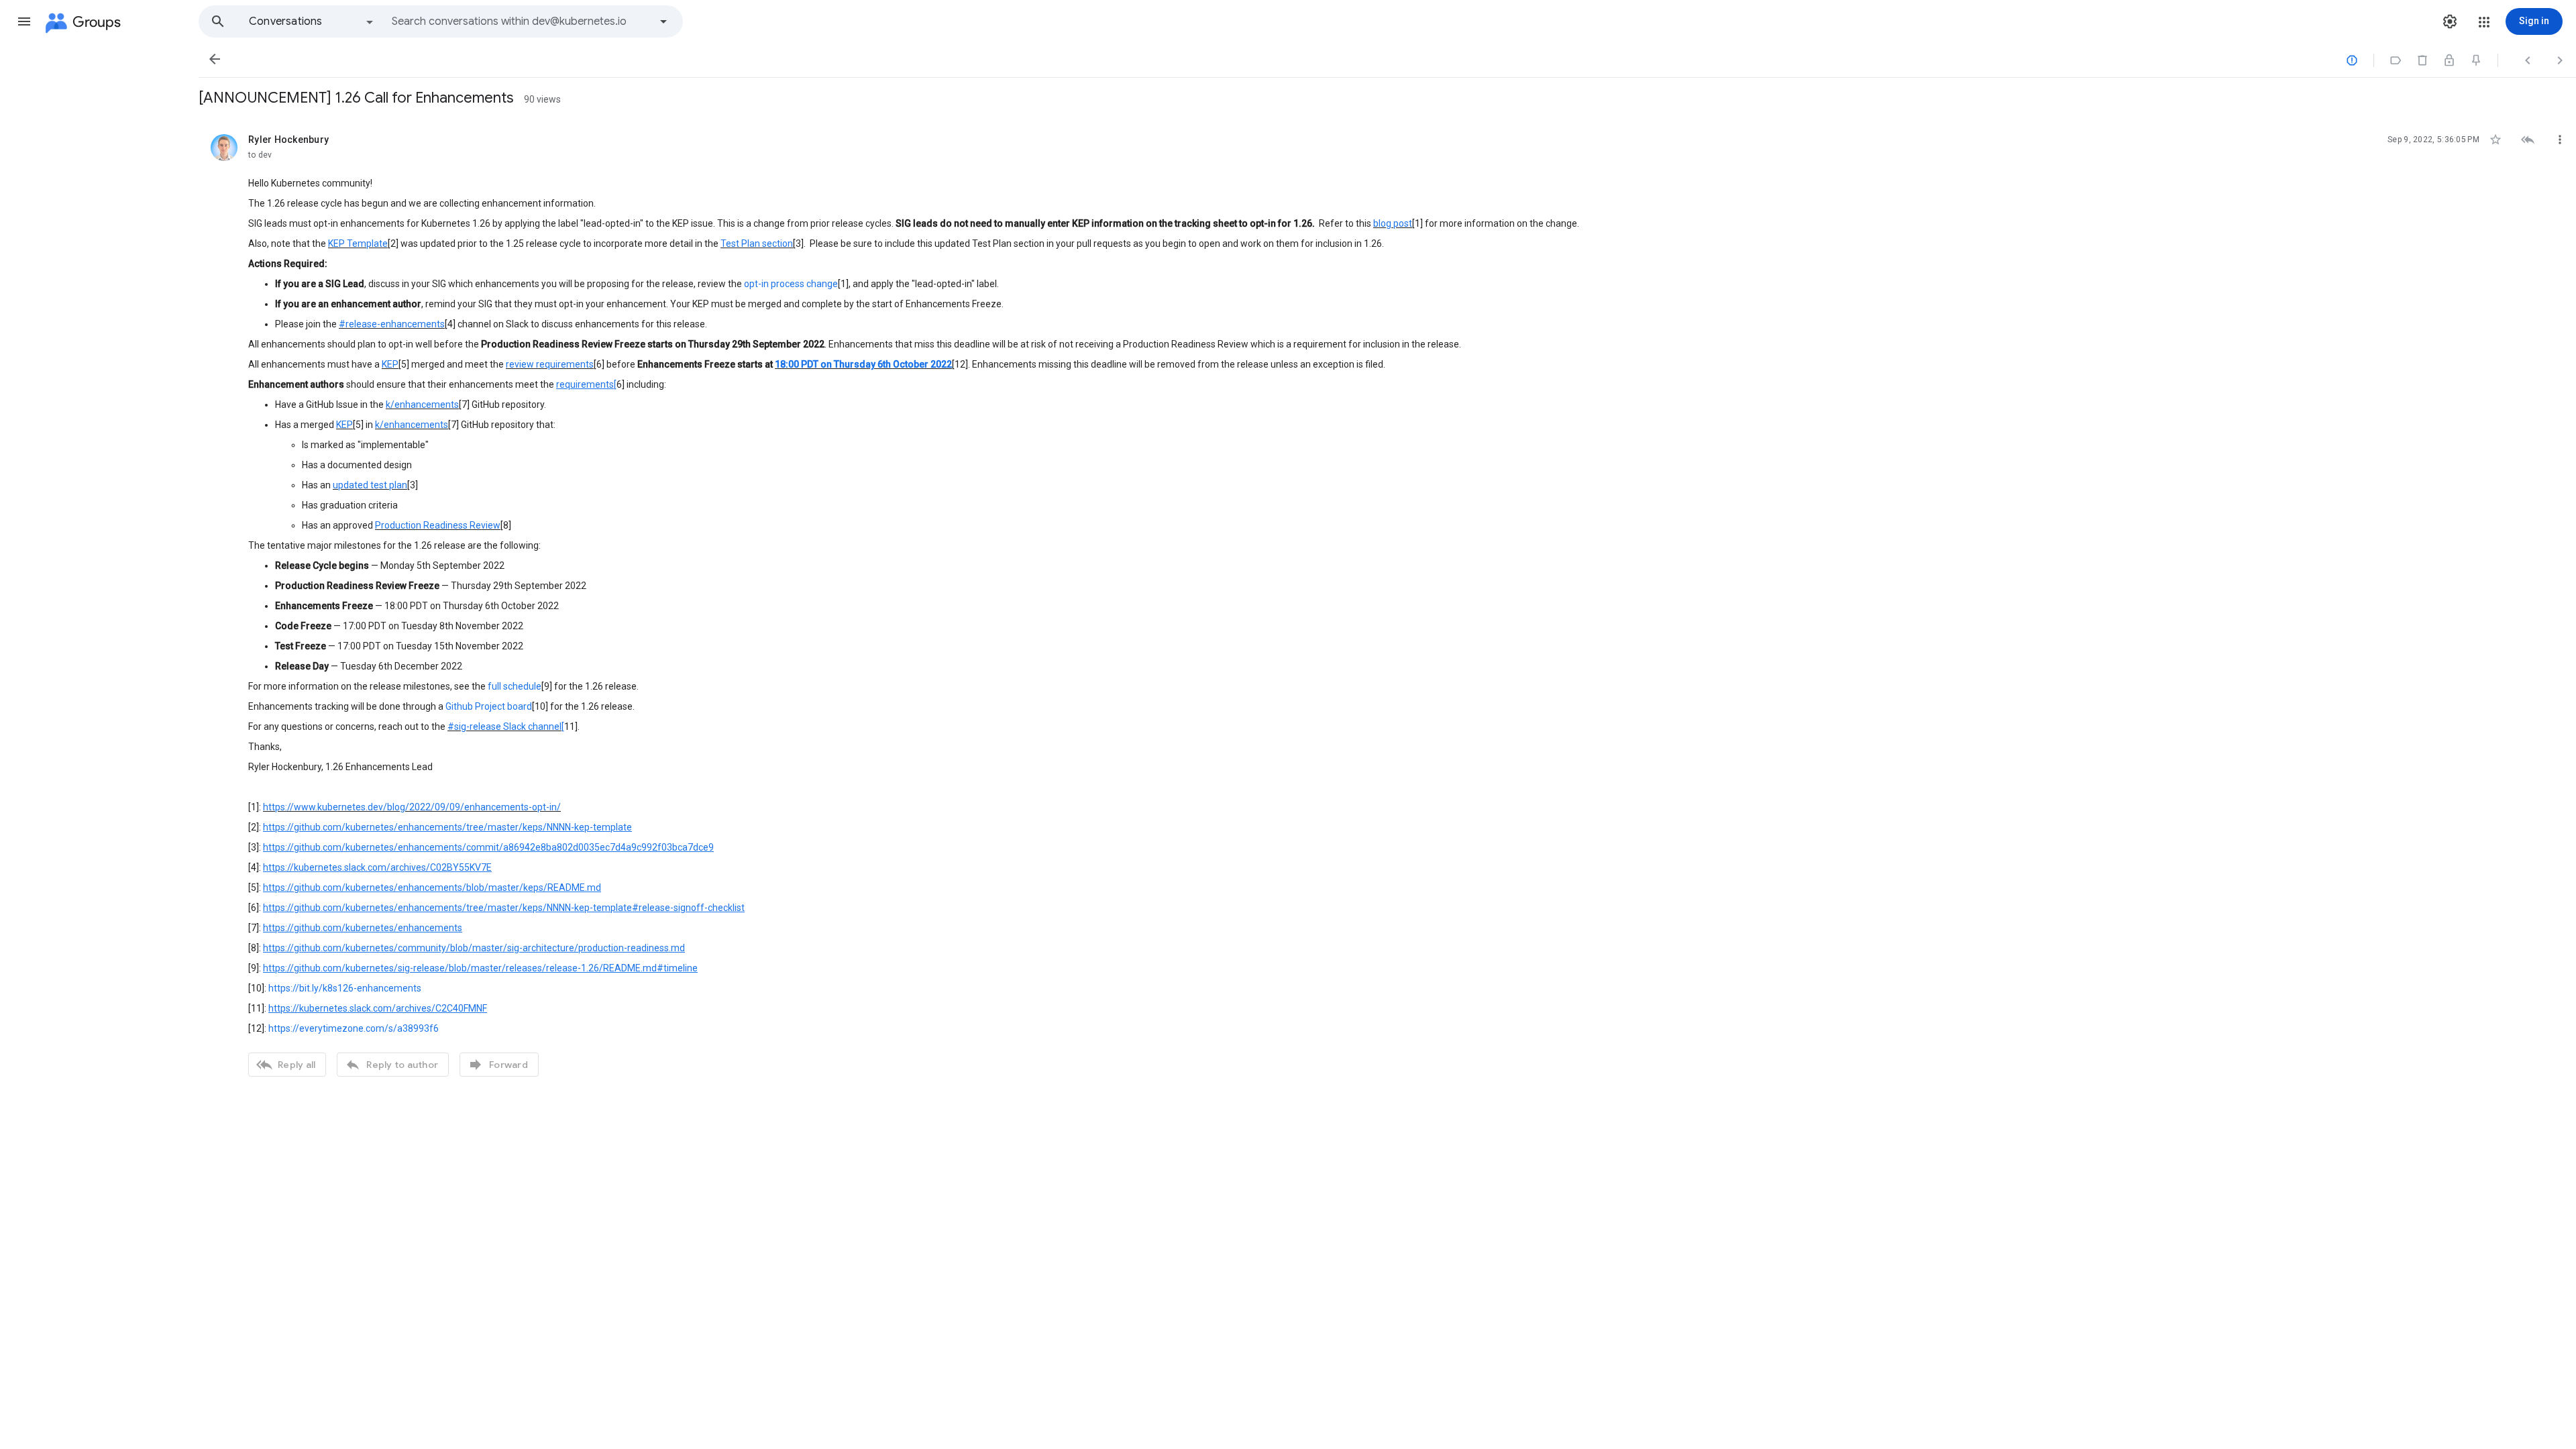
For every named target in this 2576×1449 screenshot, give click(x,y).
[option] (312, 21)
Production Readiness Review (438, 525)
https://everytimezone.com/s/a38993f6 (354, 1028)
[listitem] (1387, 604)
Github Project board (489, 706)
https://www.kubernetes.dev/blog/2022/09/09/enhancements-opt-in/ (412, 807)
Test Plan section (757, 244)
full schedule (515, 686)
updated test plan (370, 485)
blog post (1393, 223)
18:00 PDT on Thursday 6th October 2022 (863, 364)
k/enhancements (422, 405)
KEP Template (358, 244)
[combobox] (521, 21)
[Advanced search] (663, 21)
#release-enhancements (392, 324)
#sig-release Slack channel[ (506, 727)
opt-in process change (791, 284)
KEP (390, 364)
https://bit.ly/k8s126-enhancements (345, 988)
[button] (24, 21)
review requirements (550, 364)
